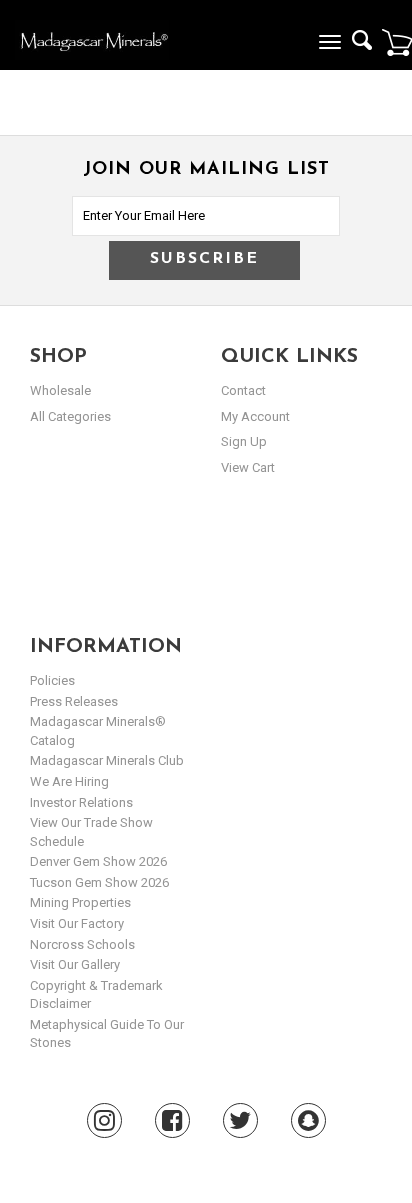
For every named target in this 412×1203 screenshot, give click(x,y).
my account (255, 416)
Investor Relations (81, 802)
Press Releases (74, 701)
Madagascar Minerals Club (107, 760)
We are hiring (69, 781)
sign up (244, 441)
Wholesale (60, 390)
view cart (248, 467)
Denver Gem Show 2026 (98, 861)
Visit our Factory (77, 923)
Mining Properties (80, 902)
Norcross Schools (82, 944)
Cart (397, 42)
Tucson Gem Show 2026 (99, 882)
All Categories (70, 416)
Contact (243, 390)
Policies (52, 680)
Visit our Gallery (75, 964)
